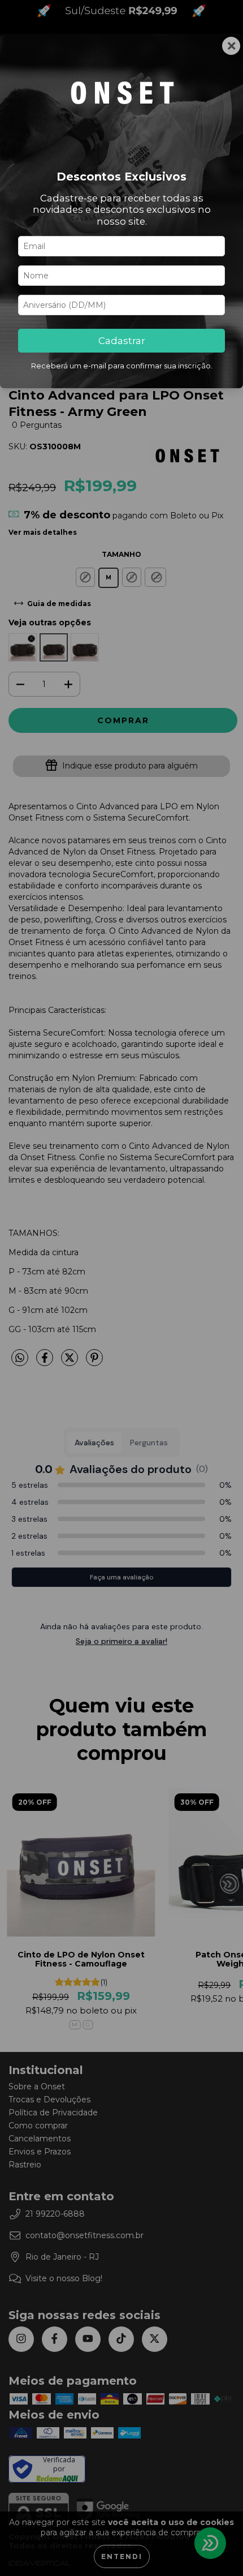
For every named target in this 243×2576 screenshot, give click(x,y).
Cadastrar (122, 341)
